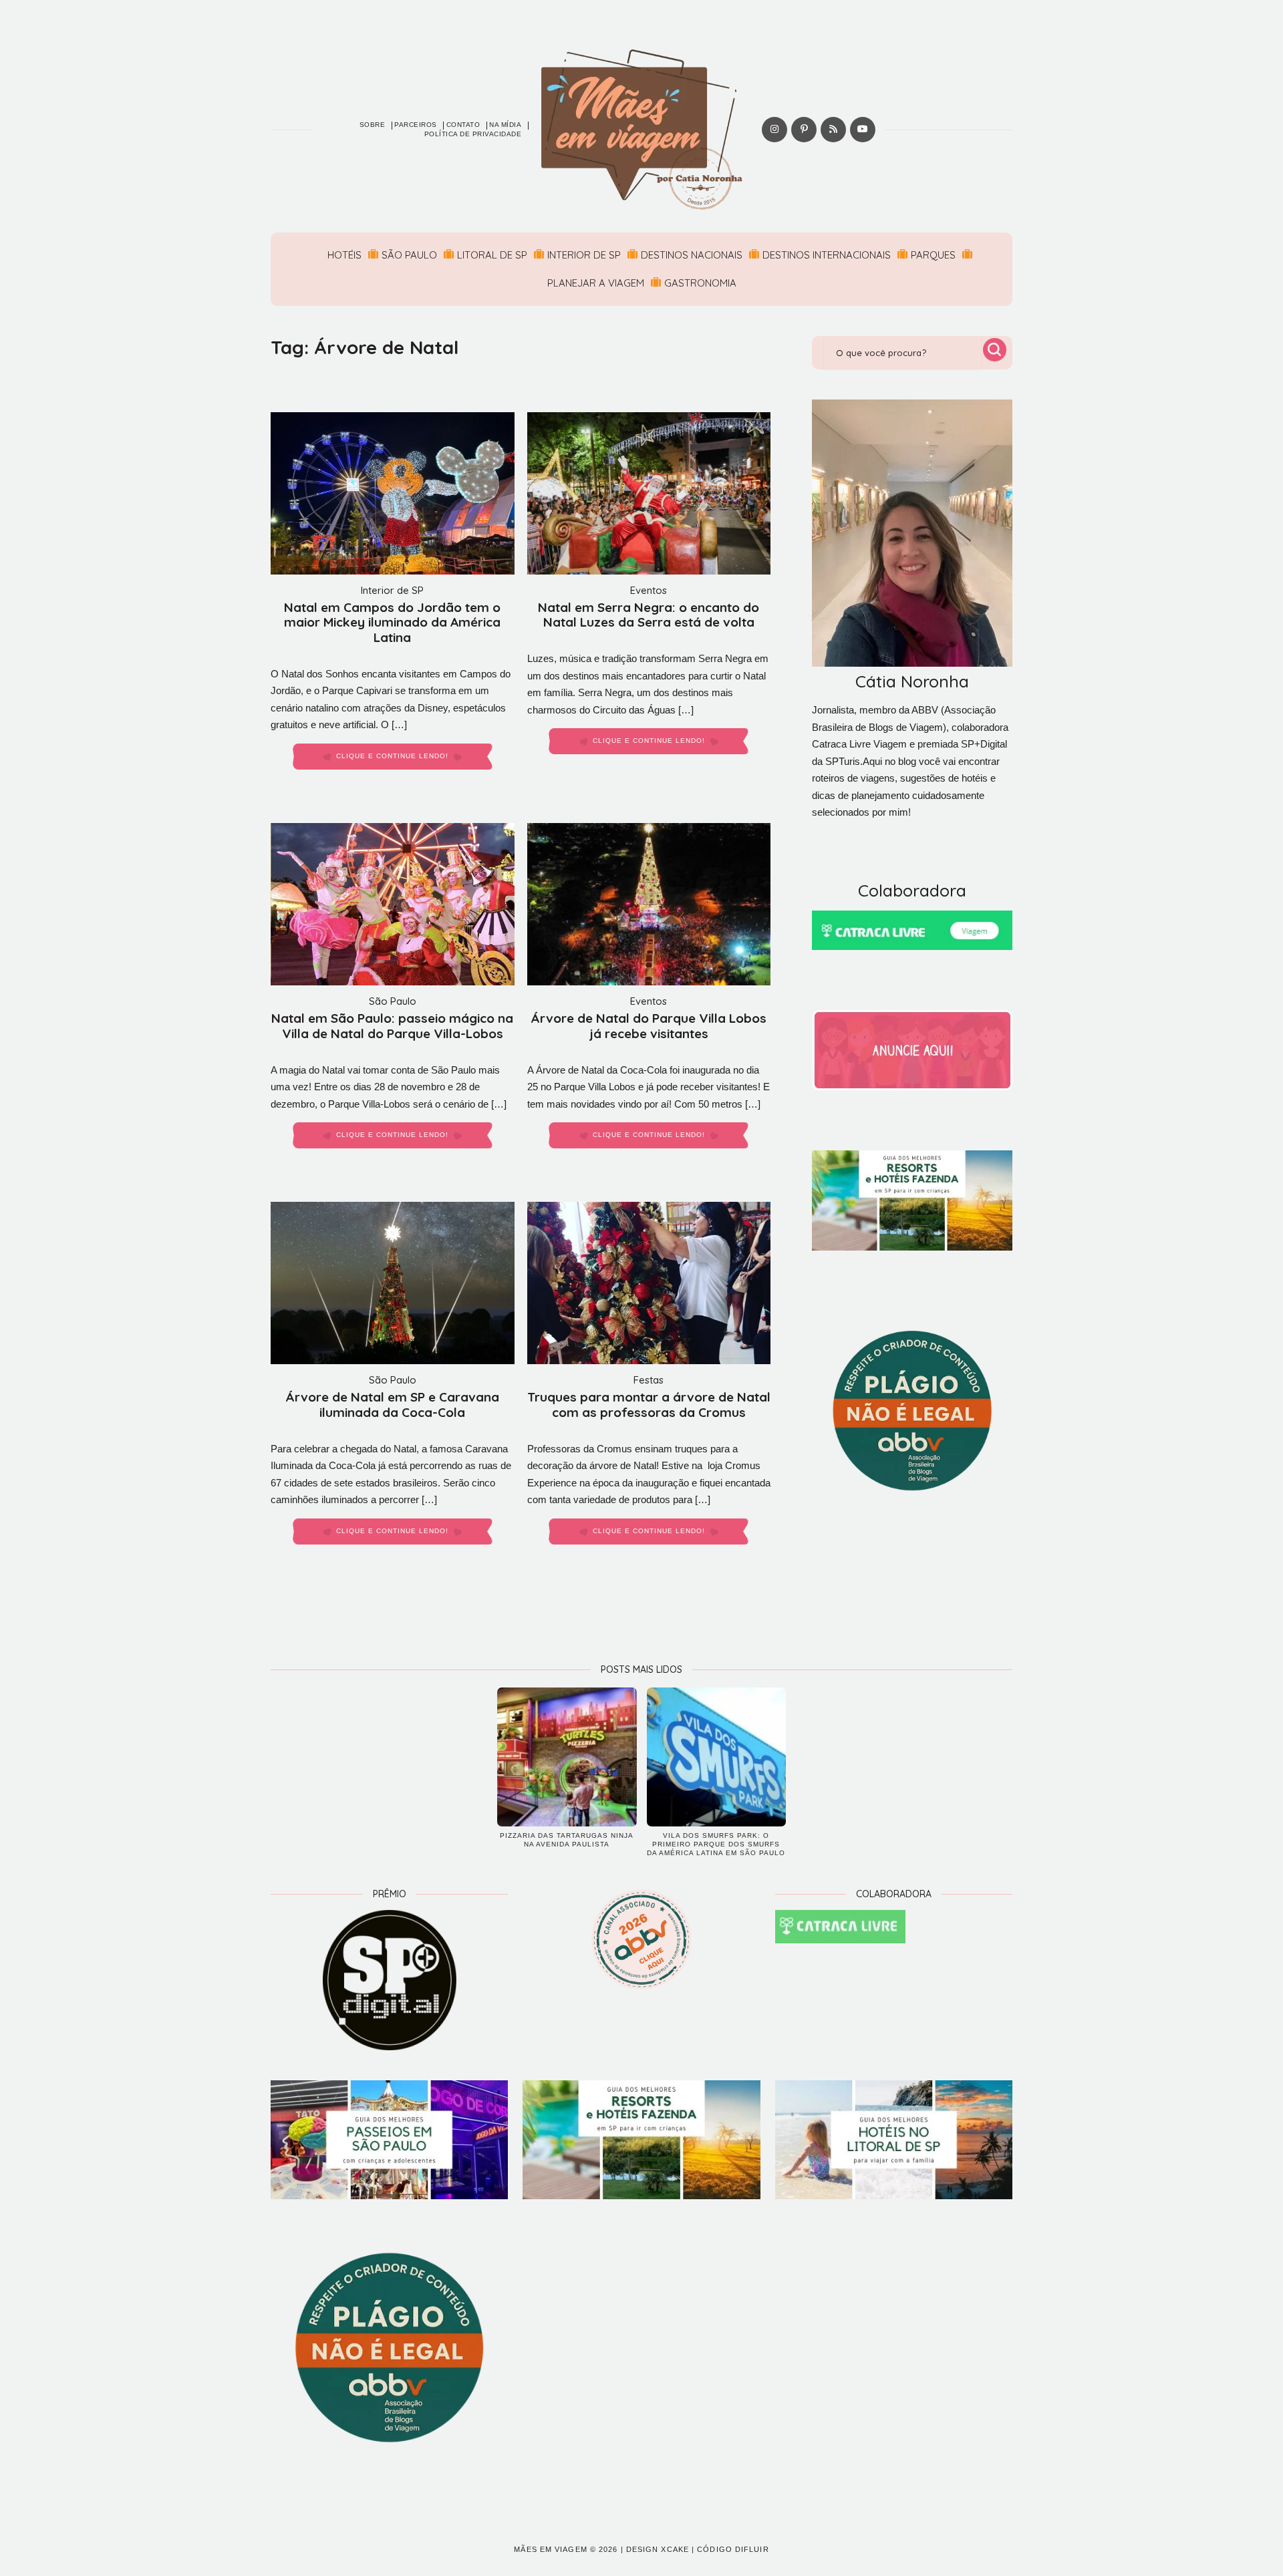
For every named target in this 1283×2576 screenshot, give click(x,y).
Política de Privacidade (473, 134)
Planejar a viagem (596, 283)
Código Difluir (733, 2549)
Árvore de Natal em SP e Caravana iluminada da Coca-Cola (393, 1405)
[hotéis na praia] (894, 2140)
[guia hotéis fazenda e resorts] (912, 1200)
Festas (649, 1380)
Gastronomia (700, 283)
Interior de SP (584, 255)
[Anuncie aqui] (912, 1050)
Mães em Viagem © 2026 (566, 2549)
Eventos (649, 590)
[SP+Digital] (389, 1980)
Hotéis (344, 255)
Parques (933, 255)
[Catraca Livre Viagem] (912, 930)
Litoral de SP (492, 255)
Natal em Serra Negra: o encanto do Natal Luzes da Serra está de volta (649, 615)
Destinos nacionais (692, 255)
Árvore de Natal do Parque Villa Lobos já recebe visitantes (649, 1026)
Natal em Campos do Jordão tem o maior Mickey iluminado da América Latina (392, 623)
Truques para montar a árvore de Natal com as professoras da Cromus (649, 1405)
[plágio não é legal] (912, 1411)
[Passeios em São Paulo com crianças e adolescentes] (389, 2140)
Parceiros (416, 125)
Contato (463, 125)
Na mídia (505, 125)
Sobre (373, 125)
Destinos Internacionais (827, 255)
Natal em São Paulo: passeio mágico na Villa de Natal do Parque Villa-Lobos (392, 1026)
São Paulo (409, 255)
